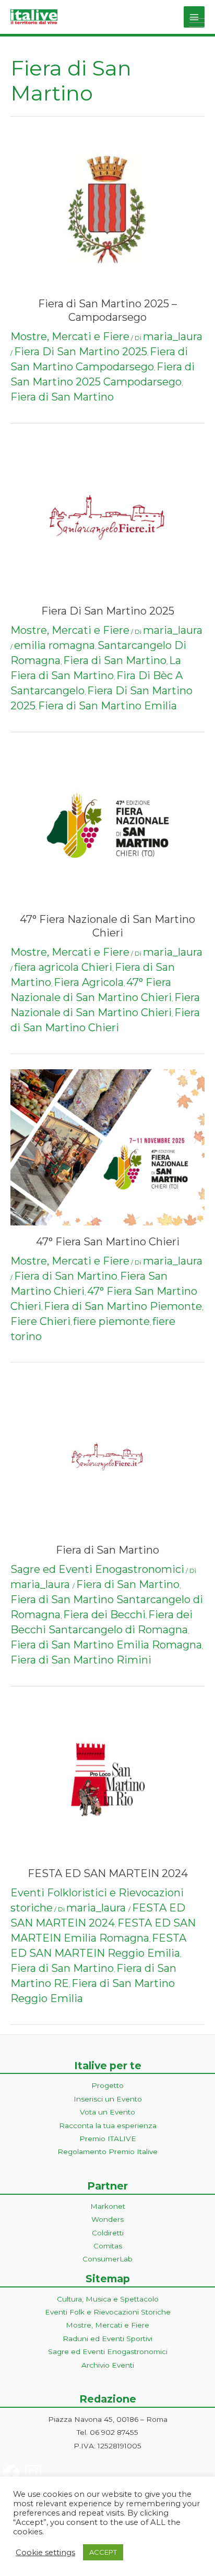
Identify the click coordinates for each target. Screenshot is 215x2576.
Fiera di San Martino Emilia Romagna (106, 1645)
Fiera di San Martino (62, 397)
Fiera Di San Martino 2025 (81, 352)
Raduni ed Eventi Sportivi (107, 2339)
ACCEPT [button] (103, 2552)
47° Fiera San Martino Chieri (108, 1242)
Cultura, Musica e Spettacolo (108, 2299)
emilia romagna (55, 645)
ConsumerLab (107, 2259)
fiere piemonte (111, 1321)
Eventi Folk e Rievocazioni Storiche (108, 2312)
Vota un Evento (107, 2112)
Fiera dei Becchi (104, 1615)
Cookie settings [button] (45, 2553)
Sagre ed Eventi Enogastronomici (97, 1569)
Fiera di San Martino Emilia (107, 706)
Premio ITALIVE (108, 2139)
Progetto (107, 2085)
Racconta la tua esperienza (108, 2125)
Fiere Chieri (40, 1321)
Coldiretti (108, 2233)
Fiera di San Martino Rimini (81, 1660)
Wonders (107, 2219)
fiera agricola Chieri (63, 967)
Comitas (108, 2246)
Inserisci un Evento (108, 2099)
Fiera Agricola (89, 982)
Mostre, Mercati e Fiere (70, 336)
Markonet (108, 2206)
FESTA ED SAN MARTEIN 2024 (108, 1873)
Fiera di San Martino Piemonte (123, 1306)
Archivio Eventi (108, 2365)
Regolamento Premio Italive (107, 2152)
